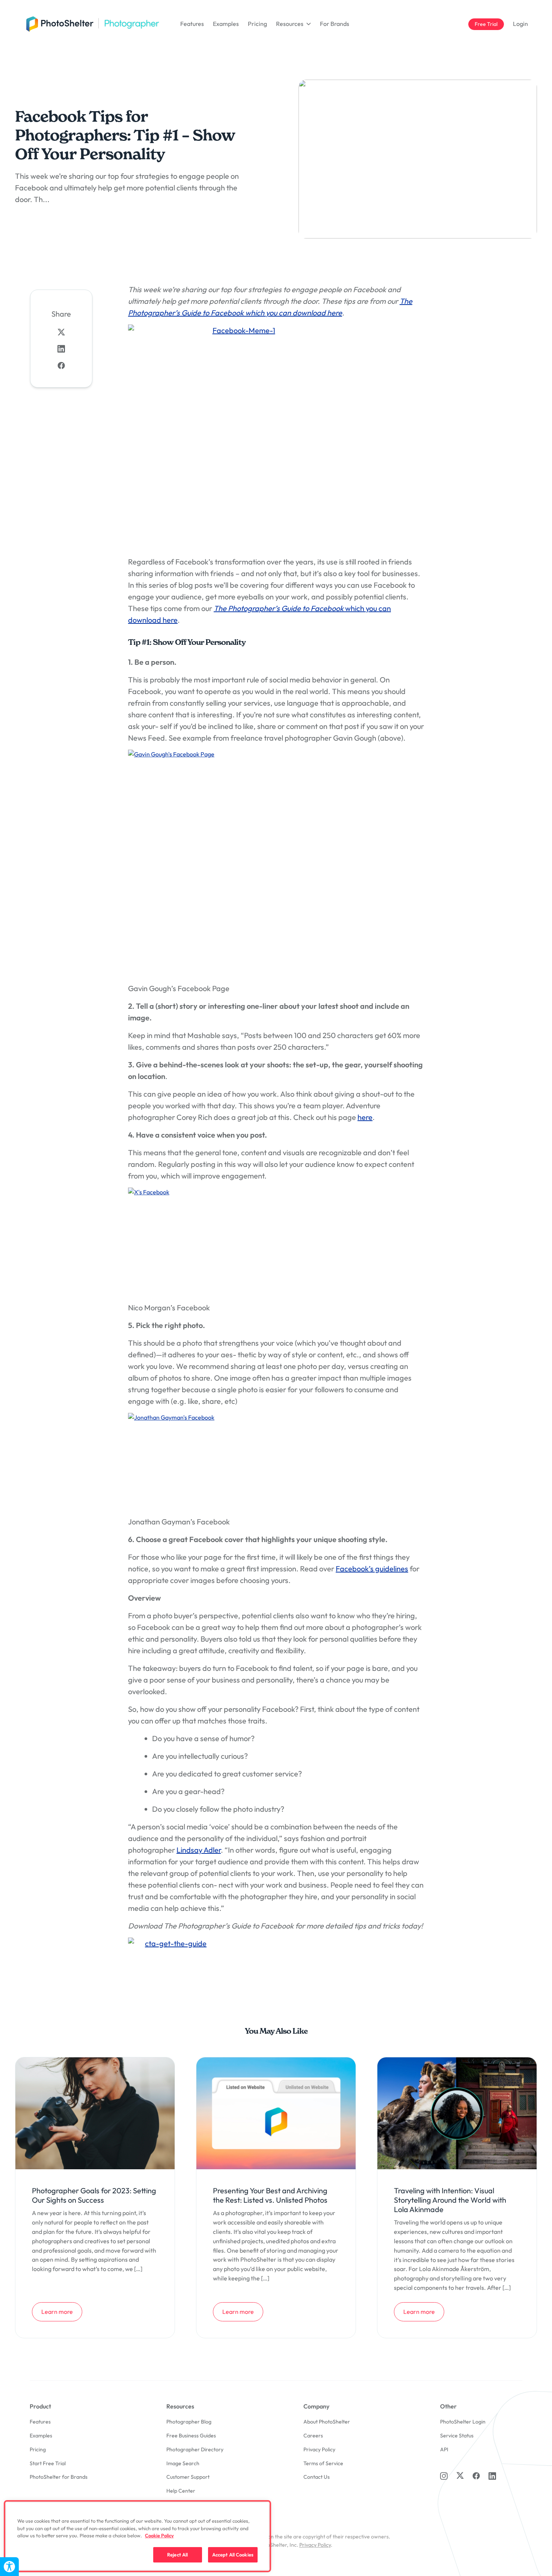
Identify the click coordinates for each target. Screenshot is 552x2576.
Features (192, 24)
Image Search (183, 2463)
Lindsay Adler (199, 1850)
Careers (313, 2436)
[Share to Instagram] (61, 349)
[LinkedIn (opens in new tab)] (492, 2476)
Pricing (257, 24)
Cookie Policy (159, 2535)
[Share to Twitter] (61, 332)
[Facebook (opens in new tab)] (476, 2476)
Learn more (62, 2311)
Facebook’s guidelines (372, 1569)
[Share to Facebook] (61, 365)
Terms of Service (323, 2463)
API (444, 2449)
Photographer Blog (189, 2422)
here (365, 1117)
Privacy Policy (319, 2449)
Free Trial (489, 24)
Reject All (177, 2554)
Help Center (181, 2491)
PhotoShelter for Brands (59, 2477)
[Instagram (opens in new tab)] (444, 2476)
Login (520, 24)
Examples (226, 24)
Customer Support (188, 2477)
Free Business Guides (191, 2436)
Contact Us (317, 2477)
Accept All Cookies (233, 2554)
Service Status (457, 2436)
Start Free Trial (48, 2463)
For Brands (335, 24)
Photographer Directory (195, 2449)
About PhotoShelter (327, 2422)
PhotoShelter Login (463, 2422)
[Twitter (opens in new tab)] (460, 2475)
